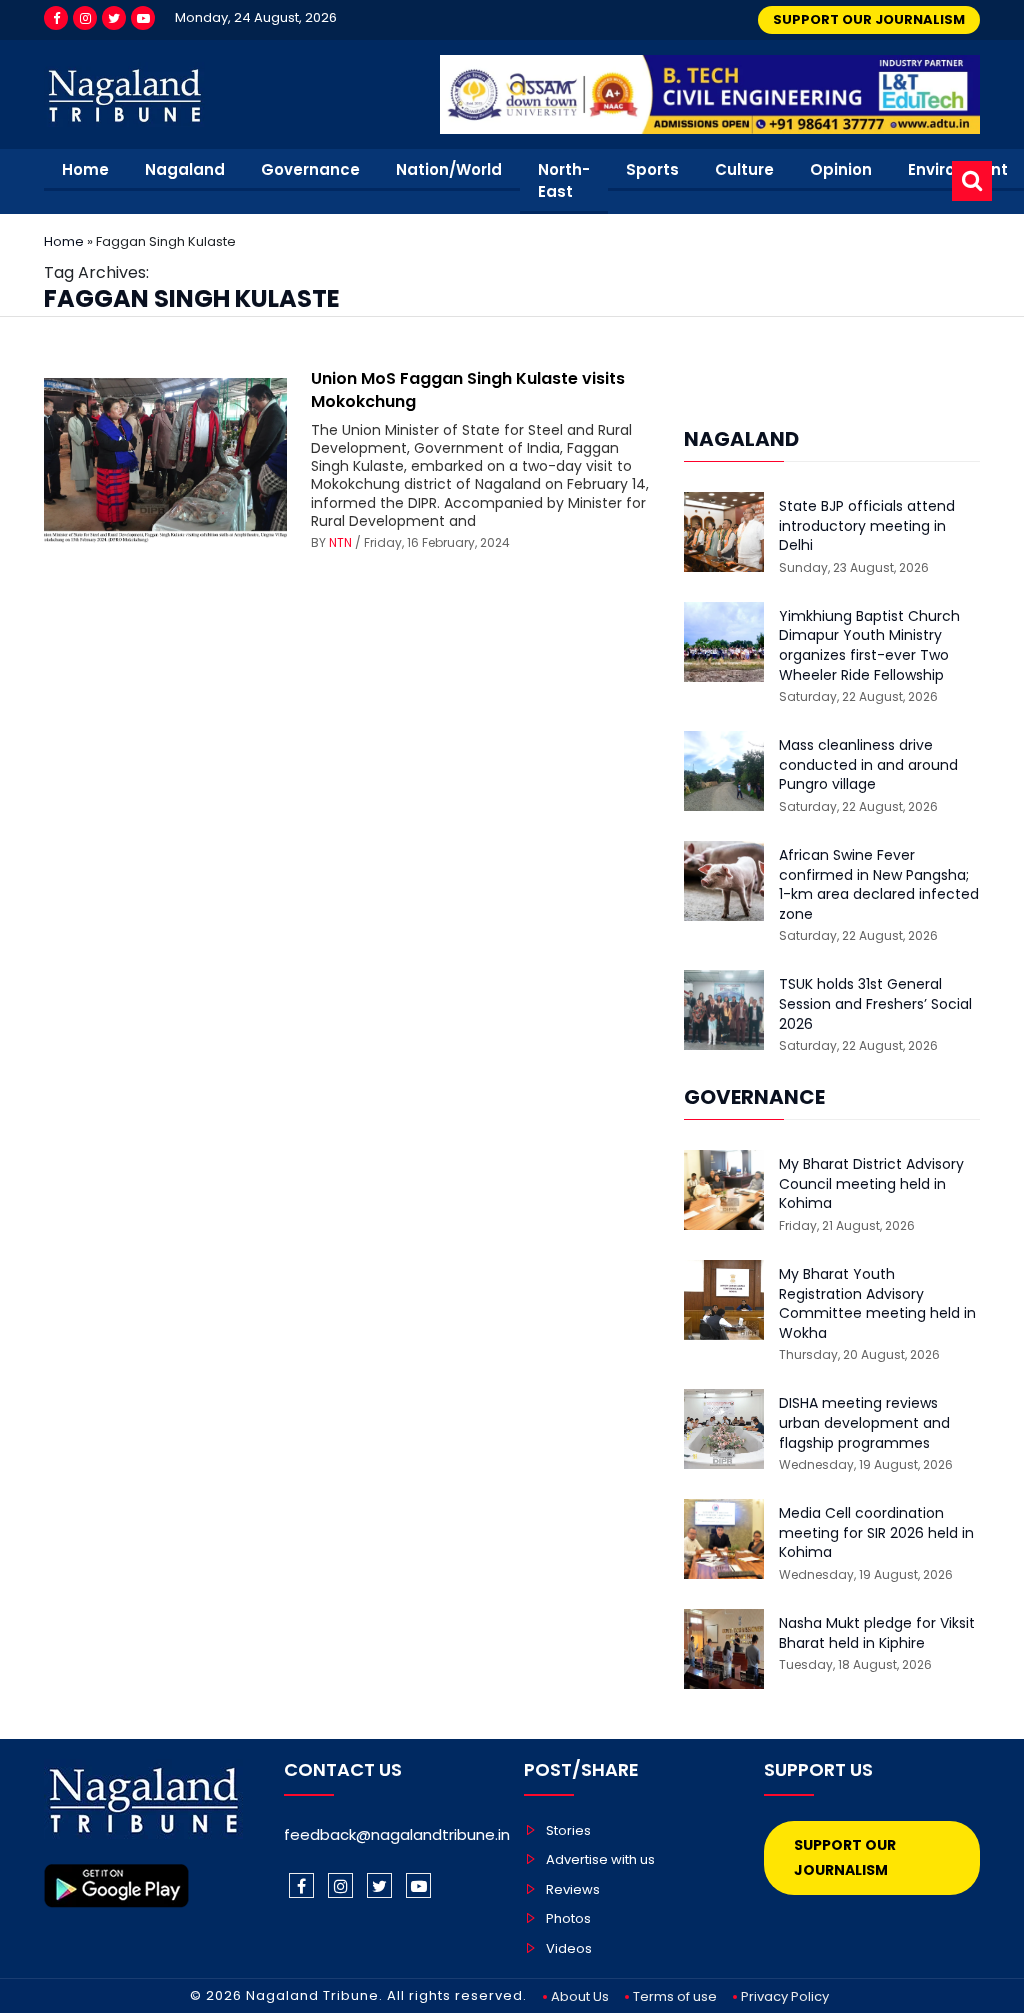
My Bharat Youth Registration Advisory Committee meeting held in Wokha (877, 1304)
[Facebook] (56, 18)
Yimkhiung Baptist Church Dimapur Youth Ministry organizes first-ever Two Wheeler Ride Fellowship (869, 646)
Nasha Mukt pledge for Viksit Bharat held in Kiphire (877, 1633)
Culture (744, 169)
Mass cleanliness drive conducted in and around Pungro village (868, 765)
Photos (568, 1918)
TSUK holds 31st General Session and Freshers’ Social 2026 (875, 1004)
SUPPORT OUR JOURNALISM (869, 19)
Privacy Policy (785, 1996)
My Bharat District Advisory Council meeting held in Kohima (871, 1184)
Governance (310, 169)
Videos (569, 1948)
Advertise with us (600, 1859)
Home (85, 169)
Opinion (841, 169)
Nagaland (185, 169)
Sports (652, 169)
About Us (580, 1996)
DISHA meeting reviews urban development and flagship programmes (864, 1423)
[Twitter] (114, 18)
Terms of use (675, 1996)
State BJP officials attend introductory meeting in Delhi (867, 526)
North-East (564, 181)
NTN (340, 542)
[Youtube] (143, 18)
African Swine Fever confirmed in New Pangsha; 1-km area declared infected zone (879, 885)
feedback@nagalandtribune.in (397, 1834)
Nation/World (449, 169)
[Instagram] (85, 18)
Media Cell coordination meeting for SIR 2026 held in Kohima (876, 1533)
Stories (568, 1830)
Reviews (573, 1889)
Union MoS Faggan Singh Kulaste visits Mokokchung (468, 389)
